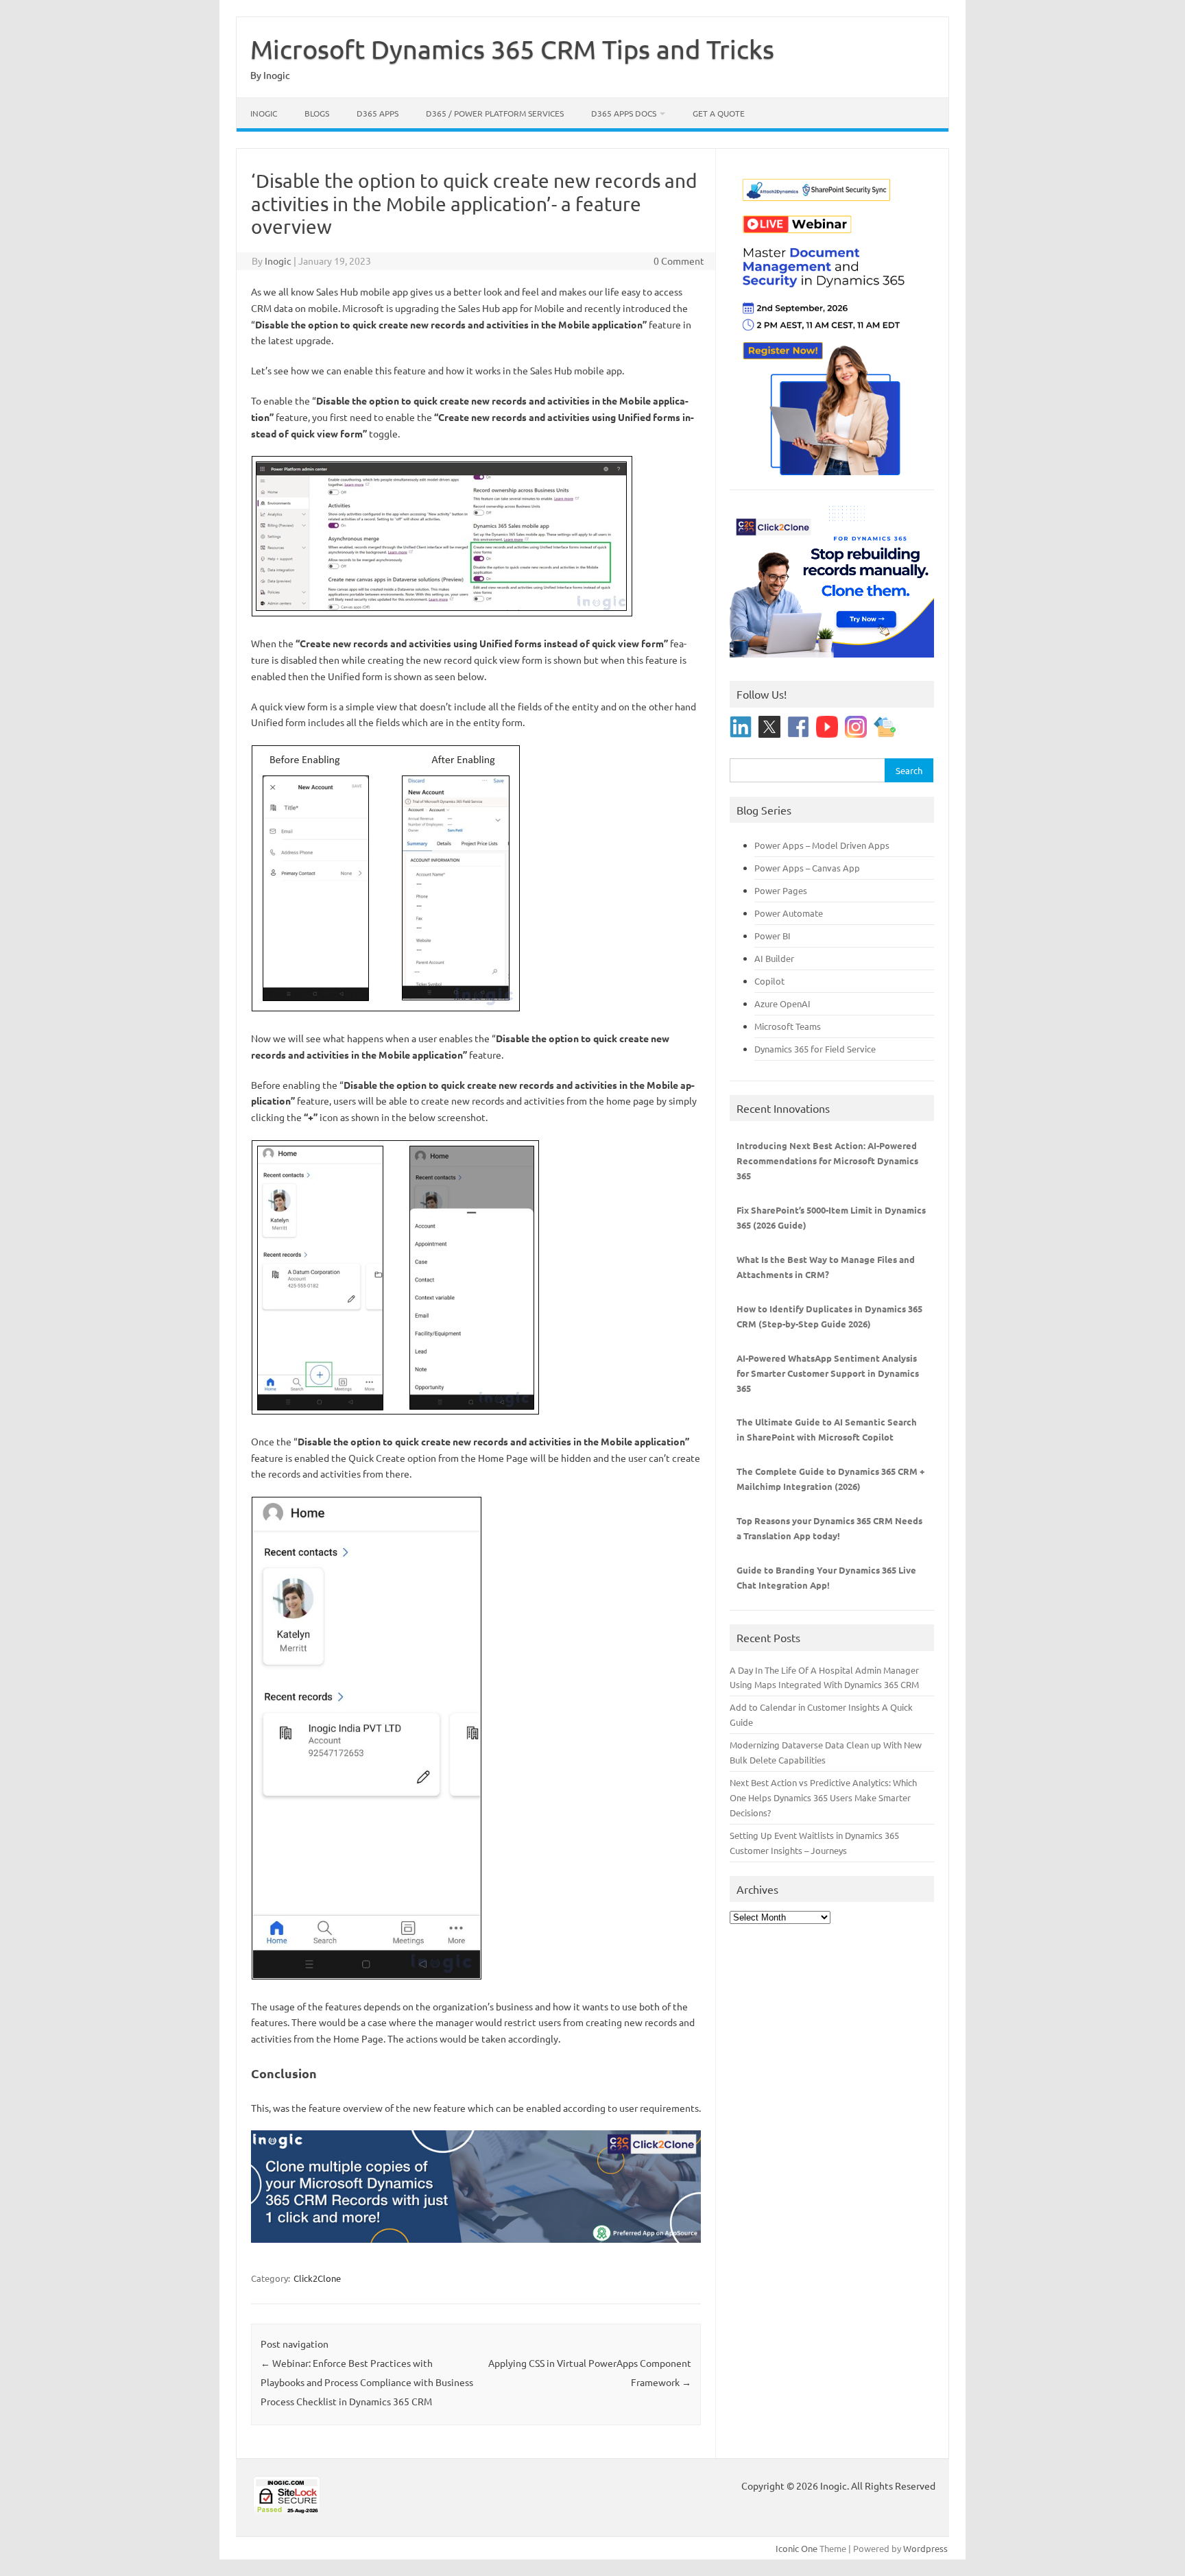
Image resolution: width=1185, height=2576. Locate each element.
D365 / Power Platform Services (495, 113)
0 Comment (679, 261)
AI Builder (774, 958)
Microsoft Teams (788, 1026)
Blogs (317, 113)
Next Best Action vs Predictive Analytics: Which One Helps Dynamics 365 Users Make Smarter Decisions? (823, 1797)
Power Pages (781, 890)
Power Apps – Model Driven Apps (822, 845)
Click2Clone (317, 2278)
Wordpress (925, 2548)
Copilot (769, 981)
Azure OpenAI (782, 1003)
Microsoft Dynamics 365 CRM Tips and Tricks (512, 49)
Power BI (773, 936)
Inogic (264, 113)
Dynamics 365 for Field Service (815, 1049)
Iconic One (797, 2548)
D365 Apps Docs (624, 113)
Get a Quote (719, 113)
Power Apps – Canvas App (807, 868)
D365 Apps (378, 113)
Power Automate (789, 913)
